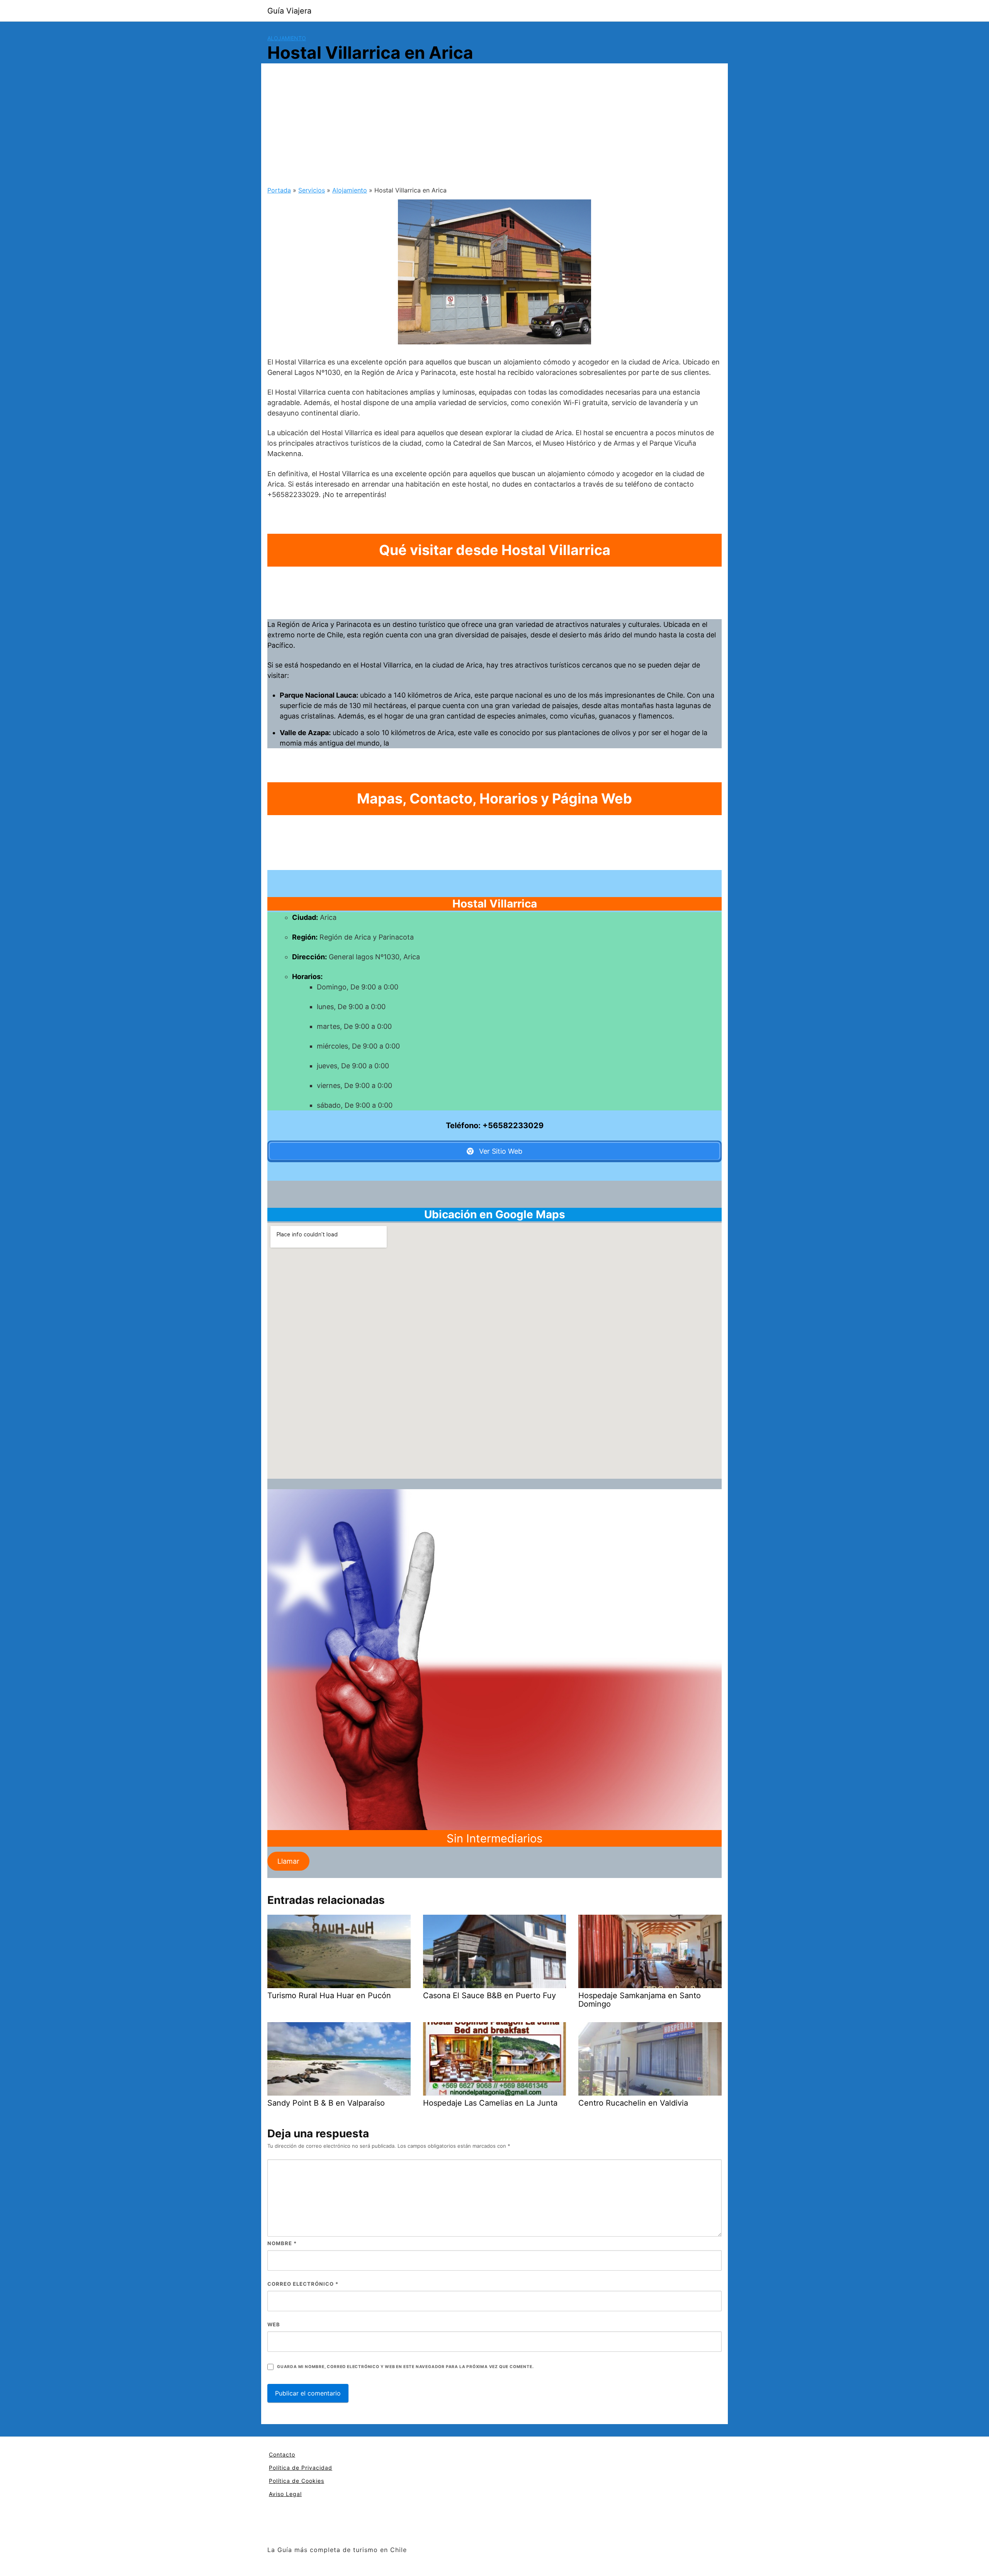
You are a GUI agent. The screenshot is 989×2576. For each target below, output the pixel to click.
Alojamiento (287, 38)
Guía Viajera (289, 11)
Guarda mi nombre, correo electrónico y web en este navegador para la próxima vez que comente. (405, 2367)
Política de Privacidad (301, 2468)
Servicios (312, 190)
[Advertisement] (494, 128)
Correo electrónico (303, 2284)
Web (274, 2324)
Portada (279, 190)
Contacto (282, 2454)
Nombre (282, 2243)
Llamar (288, 1861)
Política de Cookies (297, 2481)
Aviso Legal (285, 2494)
